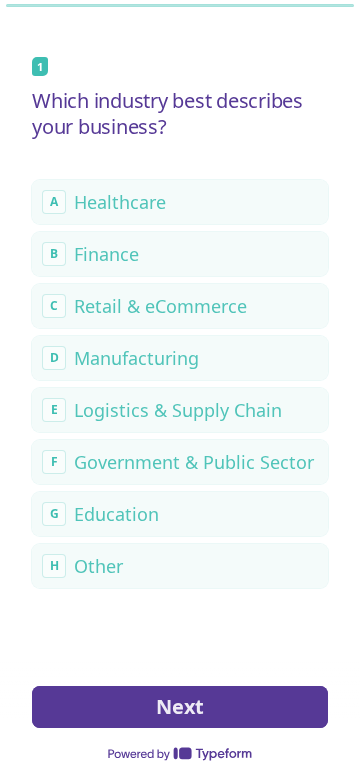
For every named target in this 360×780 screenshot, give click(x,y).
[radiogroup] (180, 384)
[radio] (180, 202)
